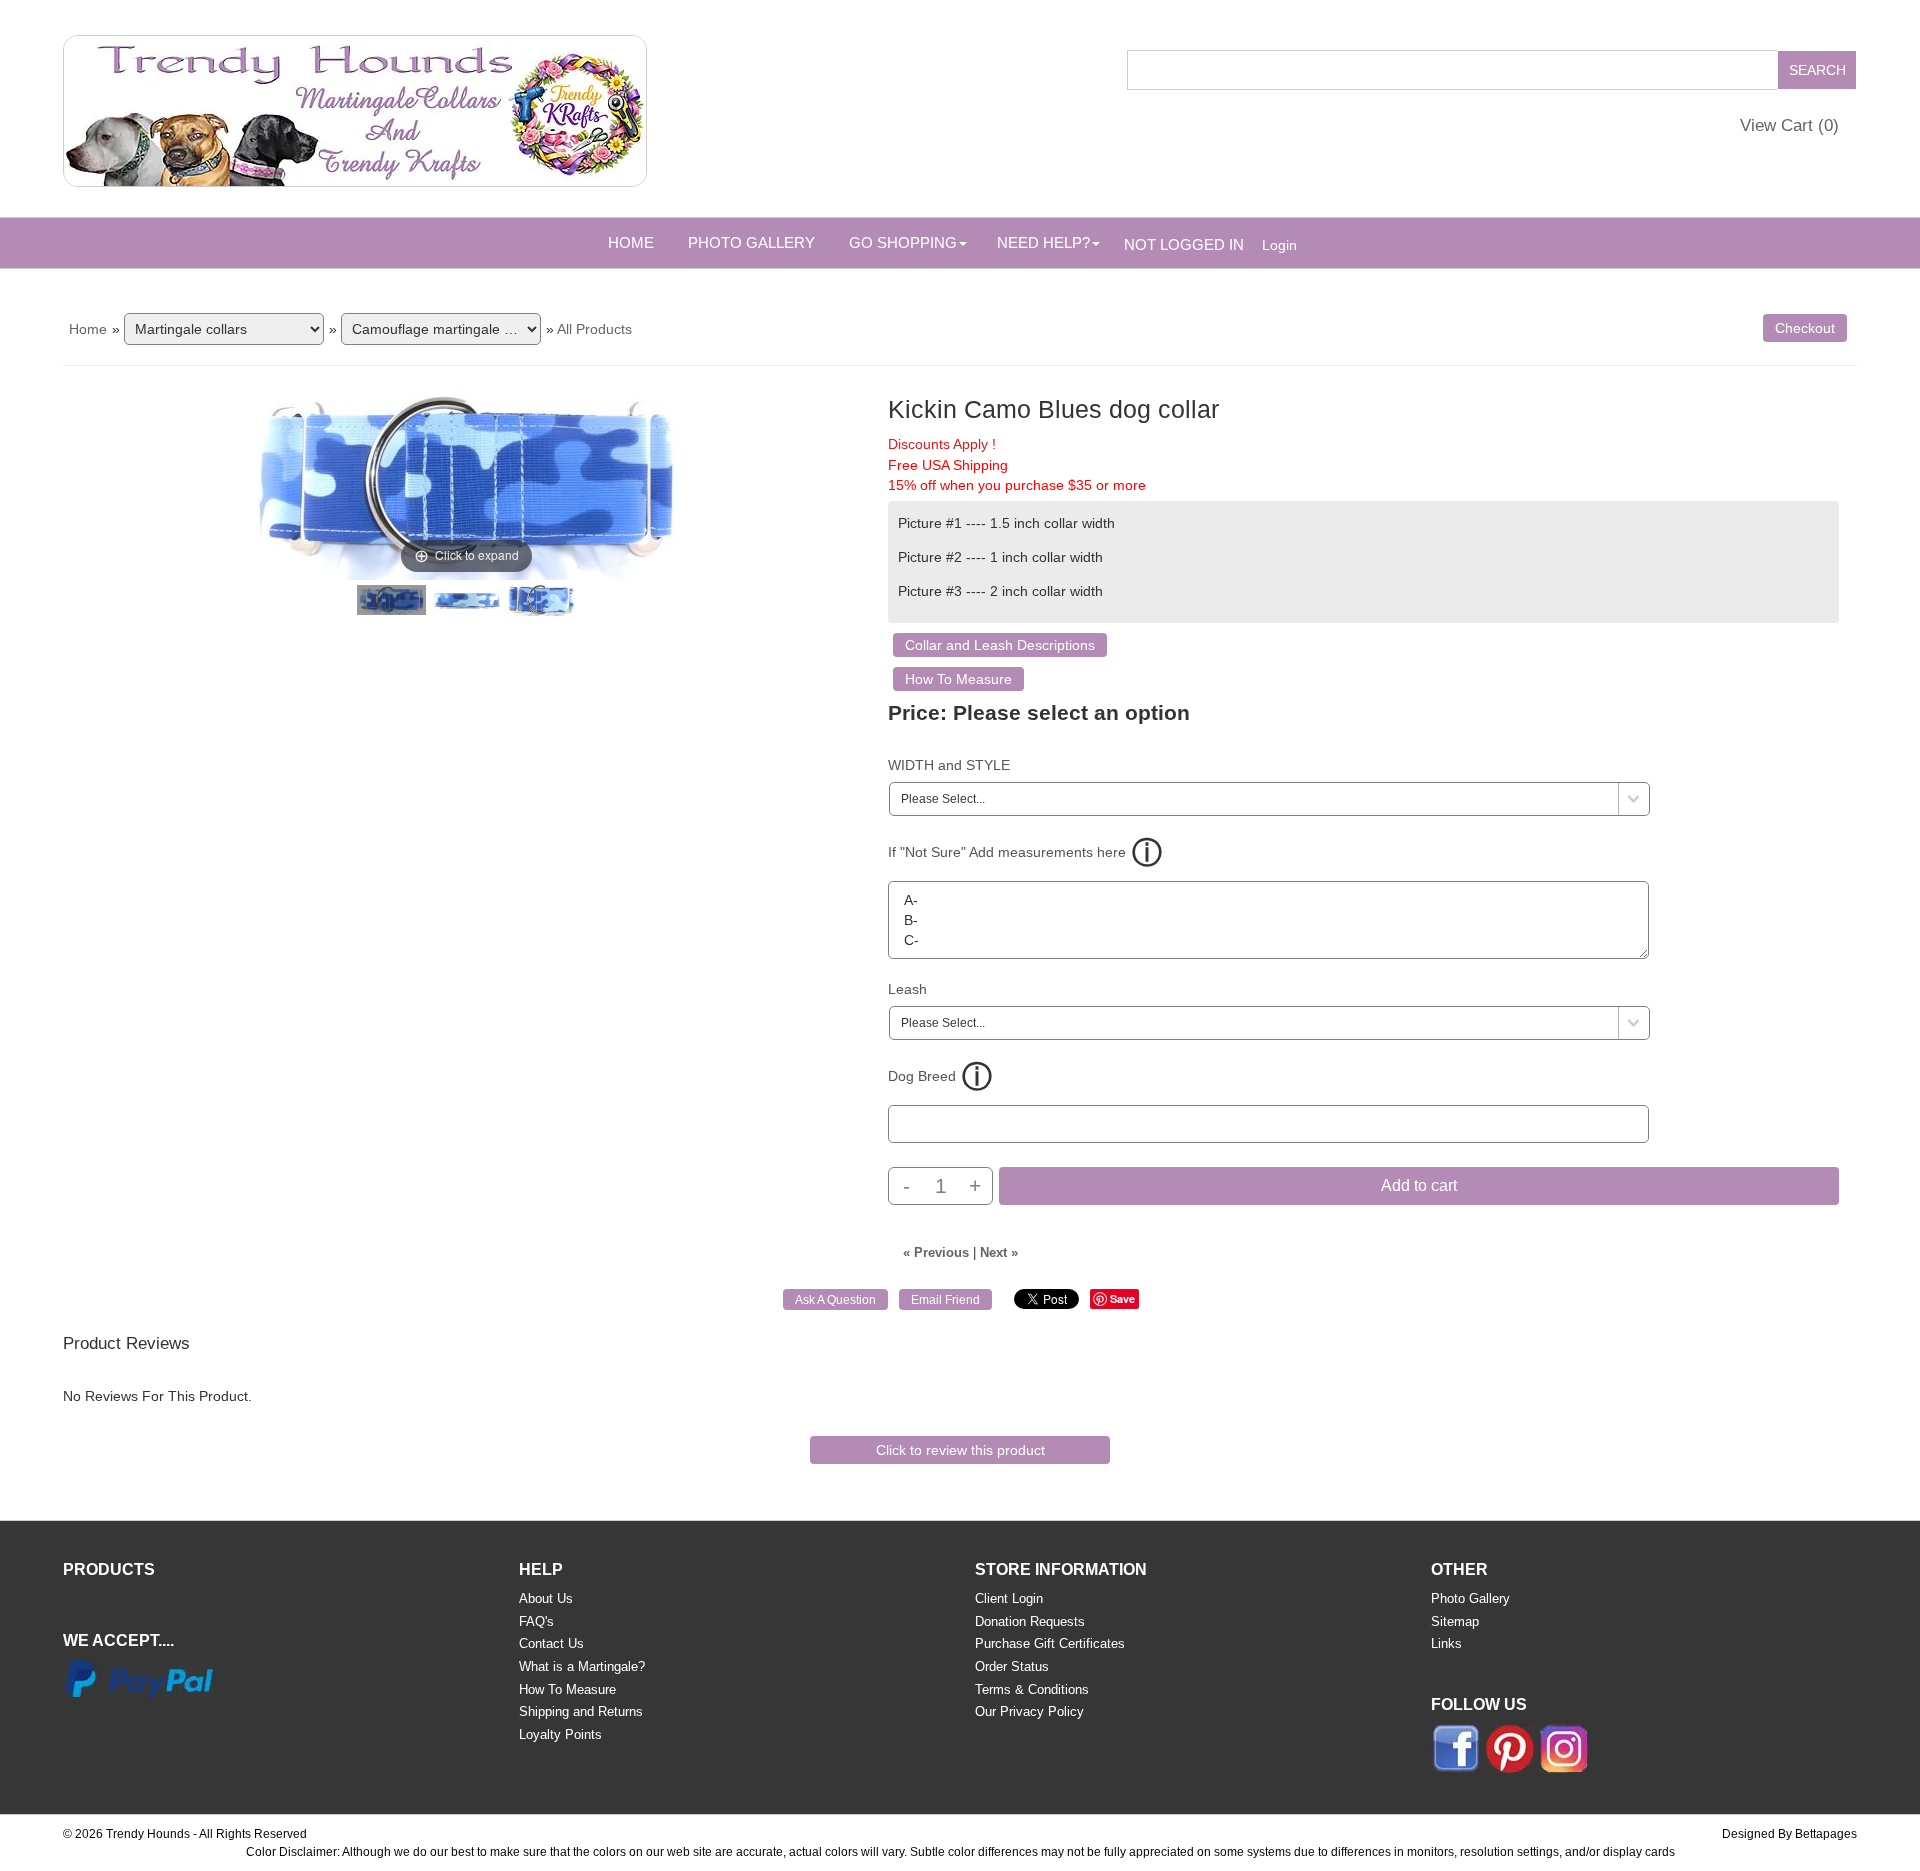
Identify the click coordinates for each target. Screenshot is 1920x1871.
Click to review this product (960, 1450)
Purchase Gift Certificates (1050, 1643)
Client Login (1009, 1598)
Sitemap (1455, 1621)
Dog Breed (922, 1076)
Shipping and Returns (581, 1711)
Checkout (1805, 328)
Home (631, 242)
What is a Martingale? (582, 1666)
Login (1279, 245)
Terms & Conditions (1032, 1689)
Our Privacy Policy (1029, 1711)
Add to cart (1419, 1185)
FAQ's (536, 1621)
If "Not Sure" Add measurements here (1007, 852)
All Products (594, 329)
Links (1446, 1643)
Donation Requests (1030, 1621)
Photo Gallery (751, 242)
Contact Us (551, 1643)
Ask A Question (835, 1300)
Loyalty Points (560, 1734)
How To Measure (958, 679)
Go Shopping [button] (903, 242)
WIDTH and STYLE (949, 765)
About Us (546, 1598)
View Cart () (1789, 125)
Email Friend (945, 1300)
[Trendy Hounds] (355, 107)
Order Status (1012, 1666)
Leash (907, 989)
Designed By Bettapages (1789, 1834)
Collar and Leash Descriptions (1000, 645)
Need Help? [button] (1043, 242)
